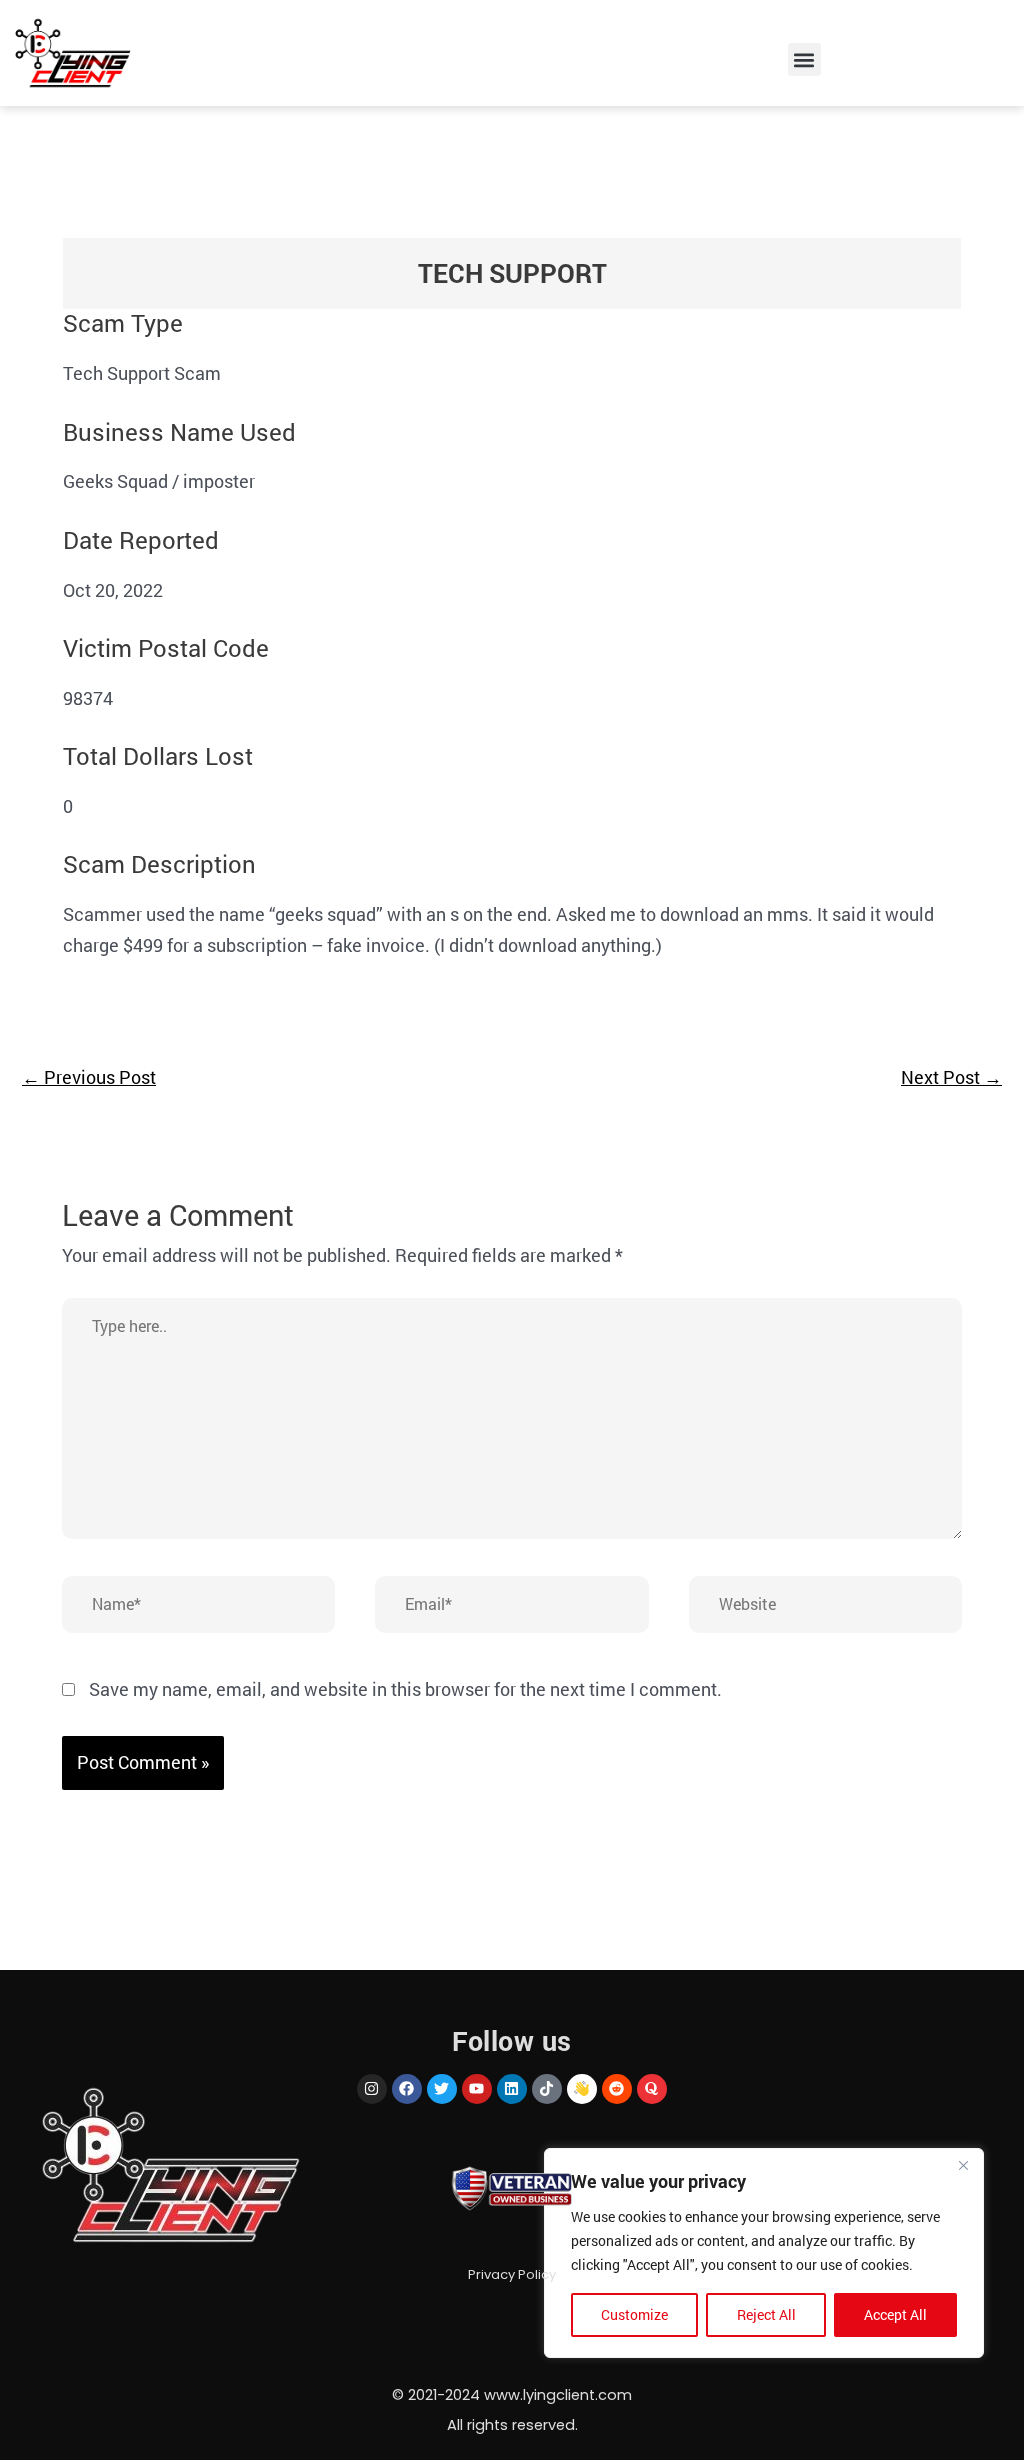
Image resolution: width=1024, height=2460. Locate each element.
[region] (764, 2253)
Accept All (895, 2314)
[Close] (963, 2165)
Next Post (951, 1077)
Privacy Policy (512, 2274)
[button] (804, 59)
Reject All (766, 2314)
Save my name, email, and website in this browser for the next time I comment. (405, 1689)
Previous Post (89, 1077)
